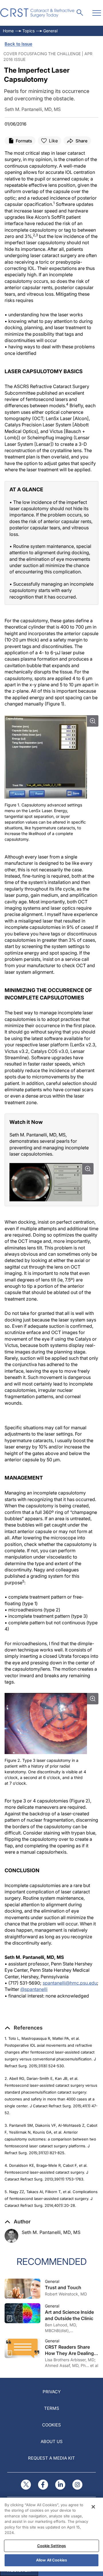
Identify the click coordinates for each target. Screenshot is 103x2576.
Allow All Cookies (51, 2560)
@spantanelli (34, 1989)
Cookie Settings (52, 2546)
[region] (51, 2535)
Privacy (52, 2392)
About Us (52, 2441)
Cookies (51, 2425)
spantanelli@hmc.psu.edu (70, 1983)
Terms (52, 2408)
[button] (24, 2028)
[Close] (93, 2507)
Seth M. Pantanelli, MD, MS (51, 2232)
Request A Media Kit (51, 2458)
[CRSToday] (38, 13)
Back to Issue (18, 44)
